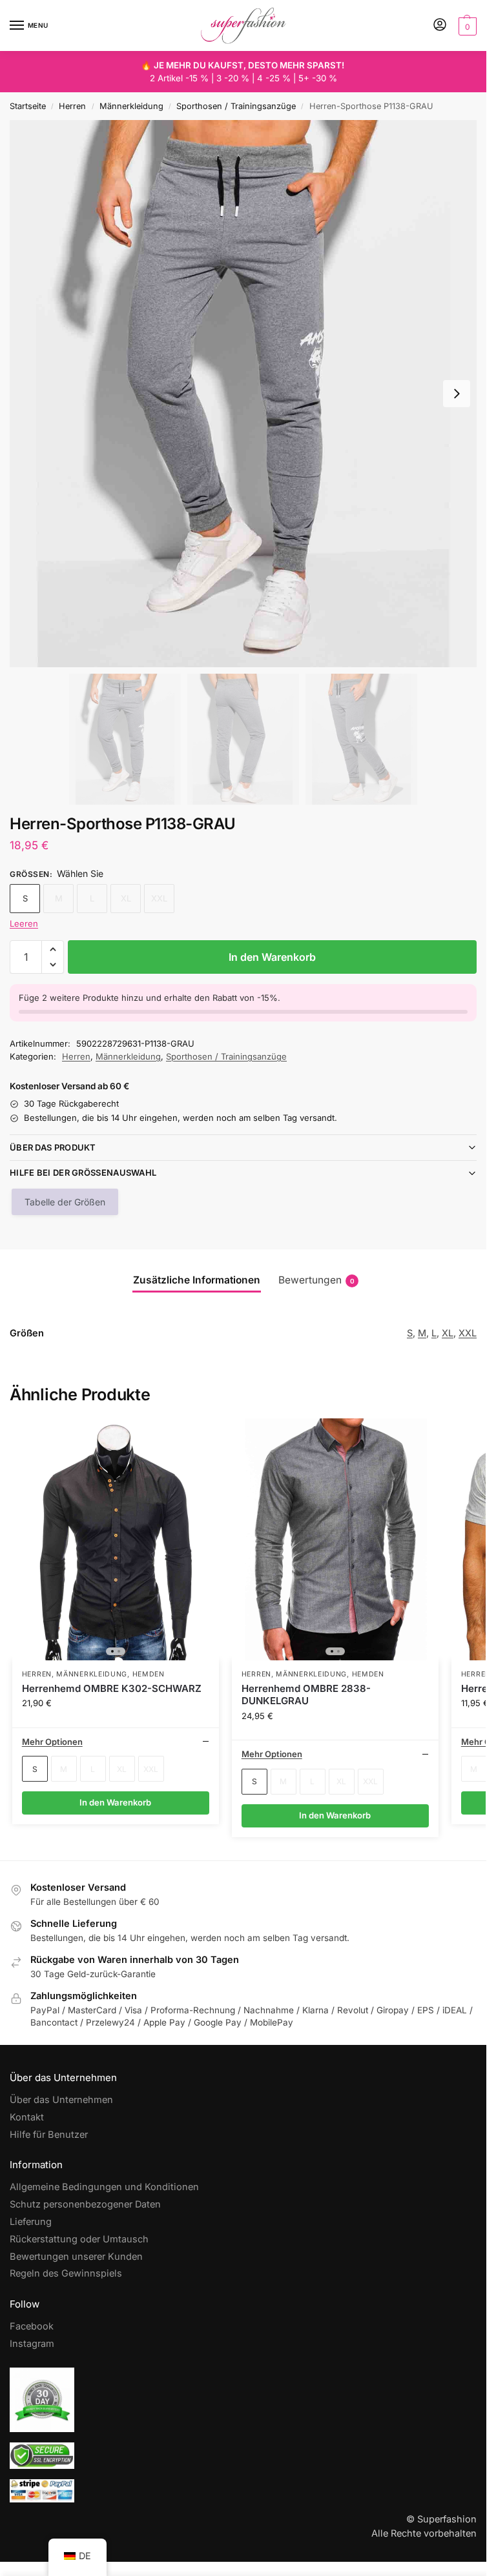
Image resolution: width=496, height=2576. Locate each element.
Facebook (32, 2326)
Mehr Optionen (52, 1742)
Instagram (32, 2344)
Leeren (24, 923)
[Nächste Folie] (457, 394)
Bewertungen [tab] (316, 1280)
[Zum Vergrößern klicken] (243, 393)
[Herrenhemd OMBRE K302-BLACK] (116, 1539)
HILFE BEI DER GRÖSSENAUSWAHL (83, 1172)
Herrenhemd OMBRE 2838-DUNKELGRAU (306, 1695)
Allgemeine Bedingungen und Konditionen (104, 2187)
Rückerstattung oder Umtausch (79, 2239)
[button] (466, 26)
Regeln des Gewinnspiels (66, 2273)
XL (448, 1333)
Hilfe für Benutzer (49, 2135)
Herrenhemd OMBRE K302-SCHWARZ (112, 1688)
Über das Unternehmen (61, 2100)
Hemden (149, 1674)
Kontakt (27, 2117)
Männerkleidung (131, 106)
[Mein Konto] (440, 25)
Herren (72, 106)
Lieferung (31, 2222)
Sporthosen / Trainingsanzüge (236, 106)
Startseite (28, 106)
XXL (468, 1333)
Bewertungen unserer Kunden (76, 2257)
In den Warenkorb (272, 957)
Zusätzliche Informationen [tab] (197, 1280)
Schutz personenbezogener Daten (85, 2204)
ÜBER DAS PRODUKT (53, 1147)
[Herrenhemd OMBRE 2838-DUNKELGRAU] (335, 1539)
